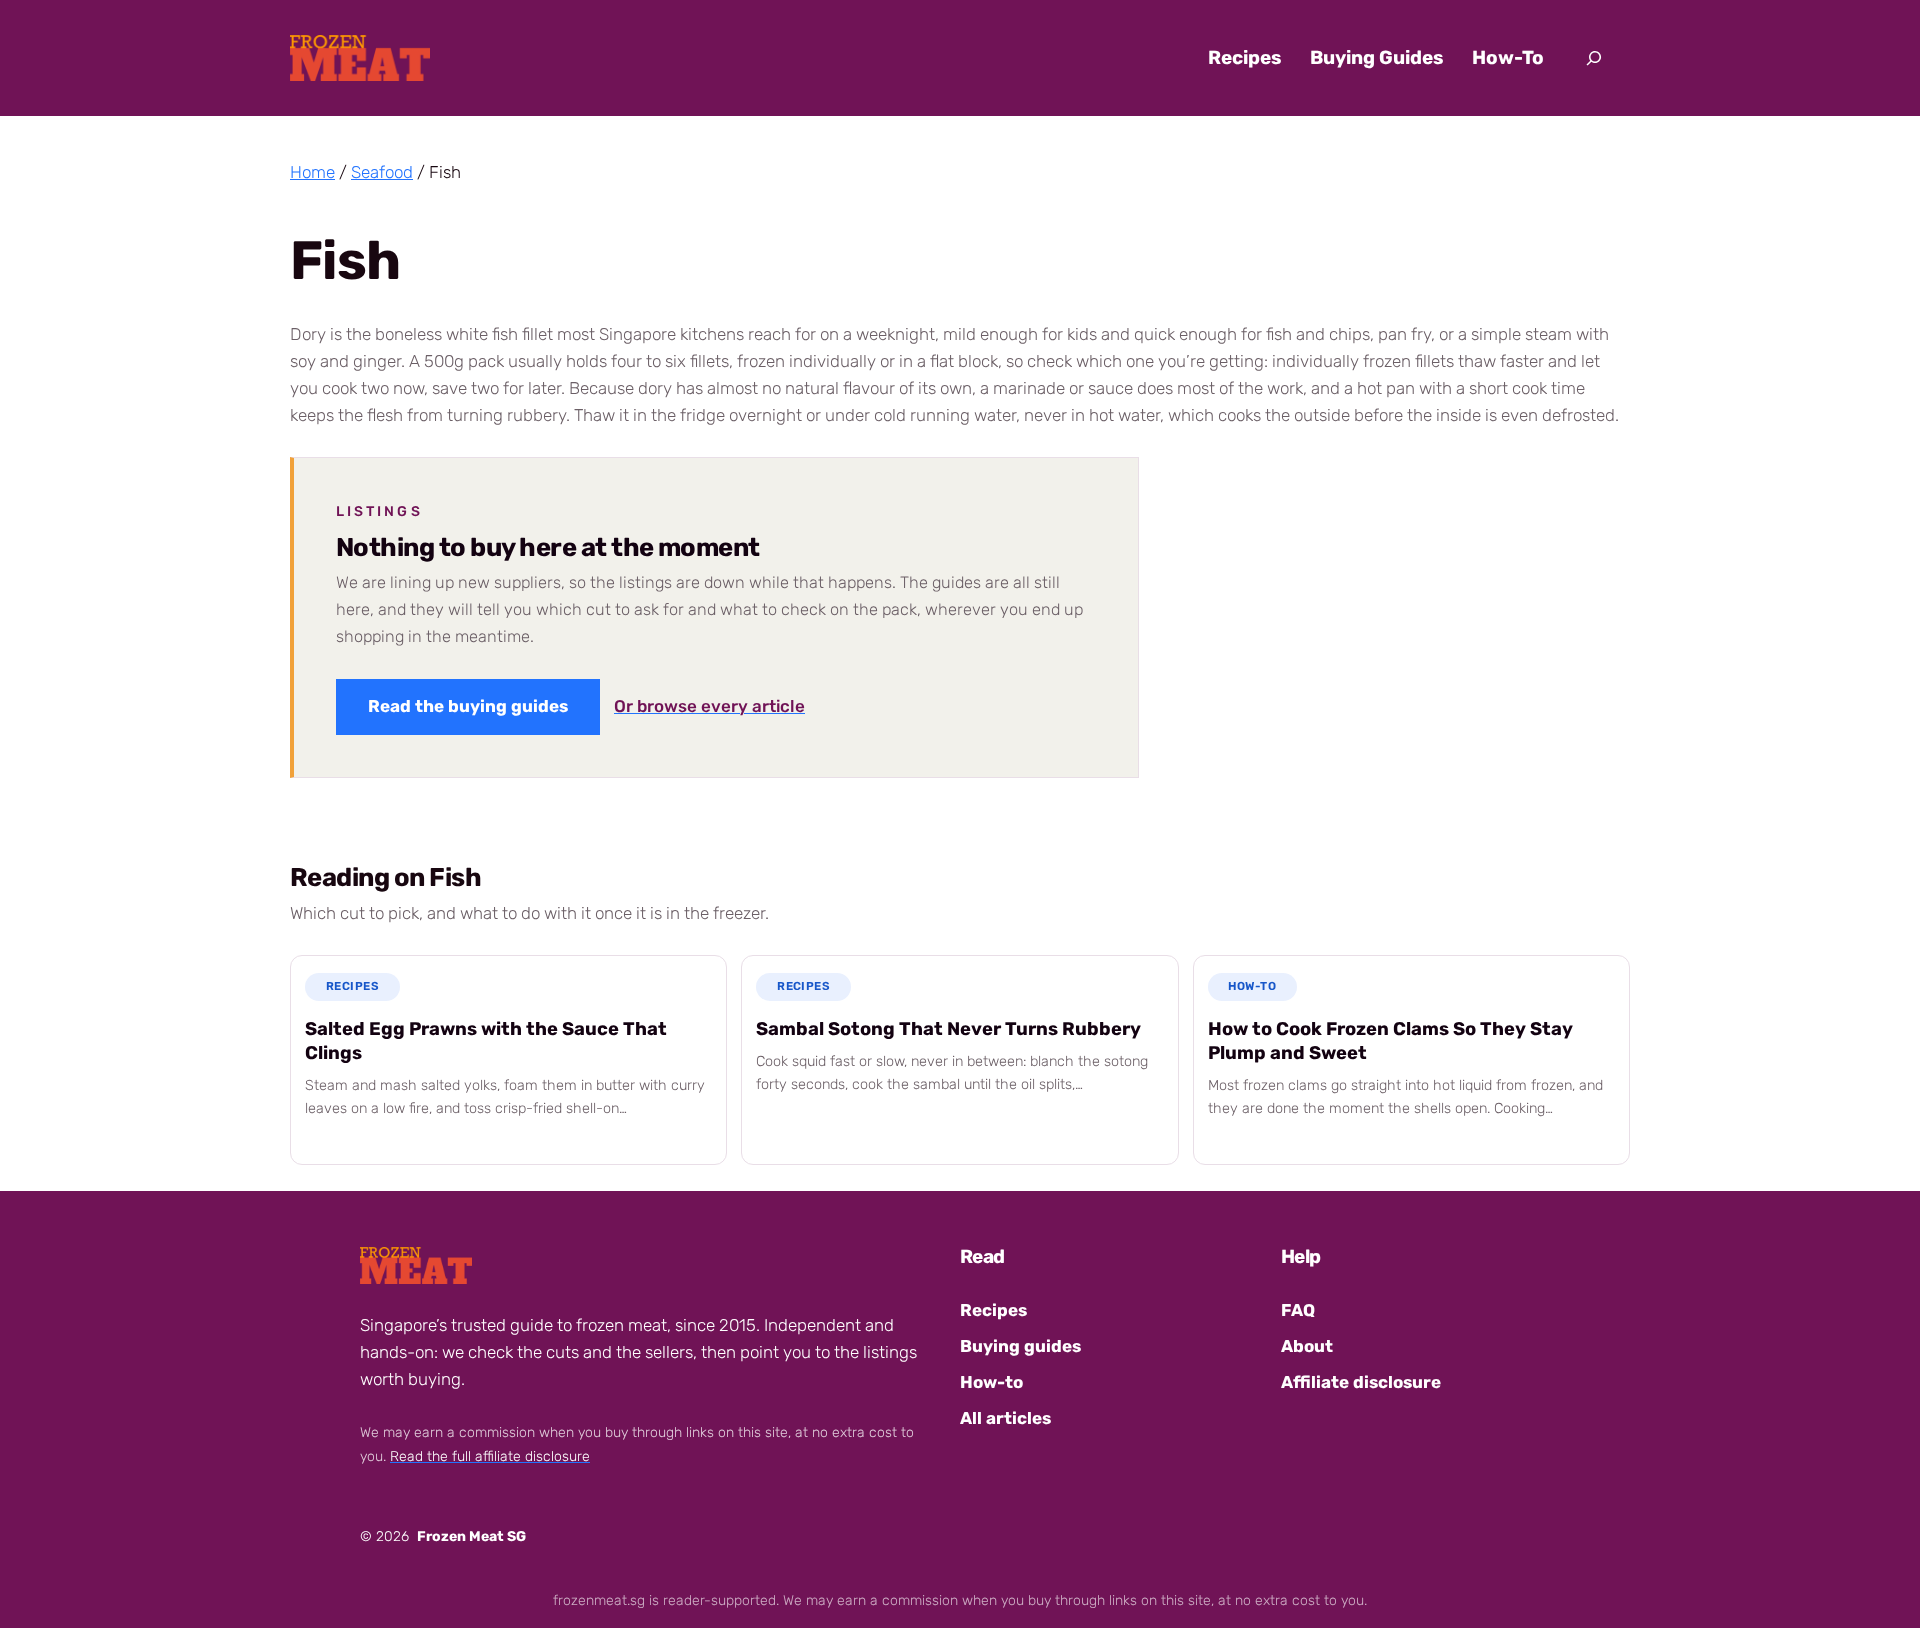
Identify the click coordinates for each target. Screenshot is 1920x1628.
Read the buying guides (468, 706)
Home (312, 172)
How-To (1252, 986)
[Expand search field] (1594, 58)
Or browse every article (709, 706)
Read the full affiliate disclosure (490, 1456)
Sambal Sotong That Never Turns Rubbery (948, 1029)
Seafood (382, 172)
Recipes (352, 986)
